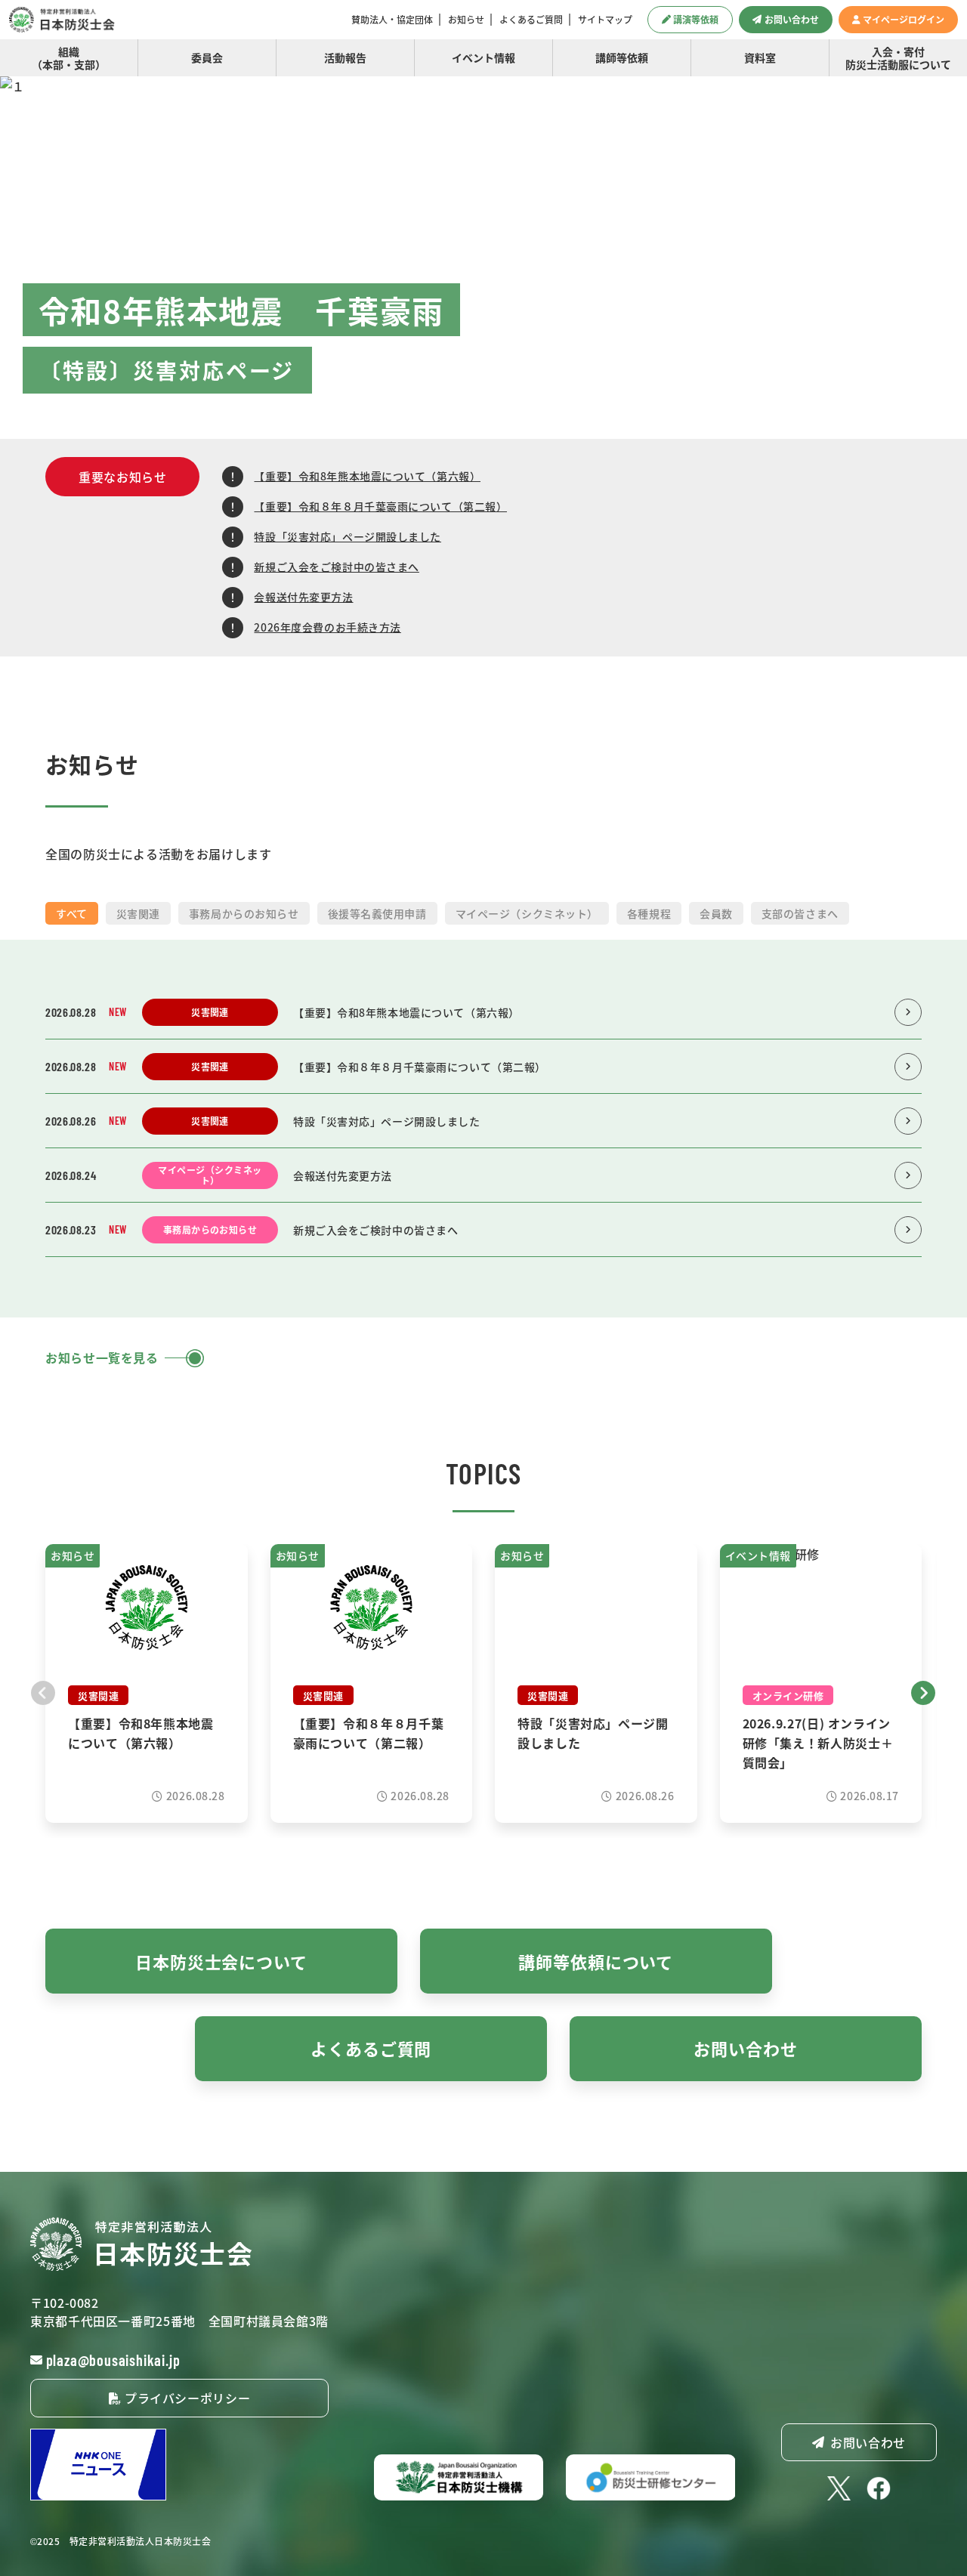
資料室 (760, 57)
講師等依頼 (622, 57)
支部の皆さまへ (800, 913)
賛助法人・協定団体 (392, 20)
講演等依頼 (696, 19)
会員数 (716, 913)
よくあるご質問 (531, 20)
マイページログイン (904, 19)
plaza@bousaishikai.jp (113, 2360)
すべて (72, 913)
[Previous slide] (43, 1691)
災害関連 (138, 913)
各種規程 (649, 913)
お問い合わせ (792, 19)
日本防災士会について (221, 1961)
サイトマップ (605, 20)
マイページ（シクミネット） (527, 913)
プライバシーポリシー (185, 2398)
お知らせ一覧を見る (102, 1357)
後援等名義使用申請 (377, 913)
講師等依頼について (596, 1961)
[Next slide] (924, 1691)
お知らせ (466, 20)
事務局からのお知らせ (244, 913)
